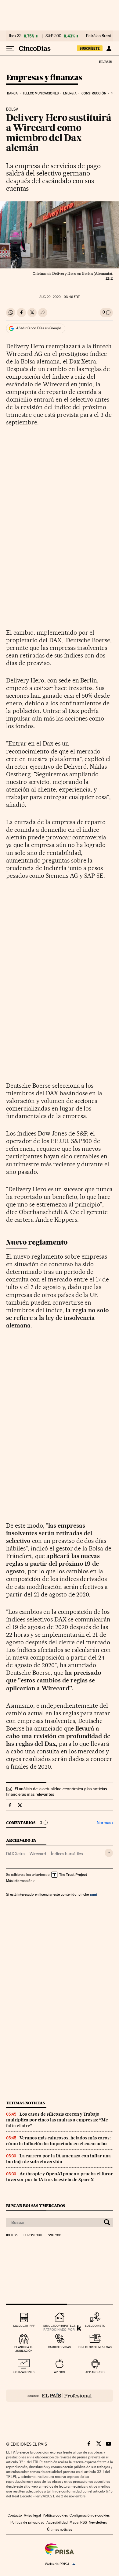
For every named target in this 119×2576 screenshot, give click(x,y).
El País (105, 62)
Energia (70, 93)
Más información (19, 1881)
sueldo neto (95, 2326)
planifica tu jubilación (24, 2349)
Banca (13, 93)
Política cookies (55, 2515)
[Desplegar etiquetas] (109, 1853)
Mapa (74, 2522)
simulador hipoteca (59, 2326)
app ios (60, 2372)
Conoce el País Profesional (60, 2396)
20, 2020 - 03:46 (60, 297)
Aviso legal (32, 2515)
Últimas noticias (26, 2103)
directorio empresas (95, 2347)
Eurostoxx (33, 2235)
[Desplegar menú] (10, 48)
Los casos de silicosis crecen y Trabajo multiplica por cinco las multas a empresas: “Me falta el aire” (57, 2120)
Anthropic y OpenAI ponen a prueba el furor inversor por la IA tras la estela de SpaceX (60, 2177)
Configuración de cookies (90, 2515)
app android (95, 2372)
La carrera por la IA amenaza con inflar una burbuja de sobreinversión (58, 2159)
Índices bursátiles (67, 1854)
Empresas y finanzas (44, 78)
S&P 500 (53, 36)
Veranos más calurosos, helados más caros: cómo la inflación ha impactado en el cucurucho (58, 2141)
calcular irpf (24, 2326)
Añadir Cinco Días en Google (39, 328)
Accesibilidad (57, 2522)
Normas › (105, 1823)
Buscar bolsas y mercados (36, 2206)
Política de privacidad (27, 2522)
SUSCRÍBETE (90, 48)
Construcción (94, 93)
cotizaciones (24, 2372)
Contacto (15, 2515)
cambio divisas (59, 2347)
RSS (84, 2522)
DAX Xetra (15, 1854)
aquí (93, 1894)
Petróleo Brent (99, 36)
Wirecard (38, 1854)
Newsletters (98, 2522)
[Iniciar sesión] (109, 48)
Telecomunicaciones (41, 93)
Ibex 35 (15, 36)
